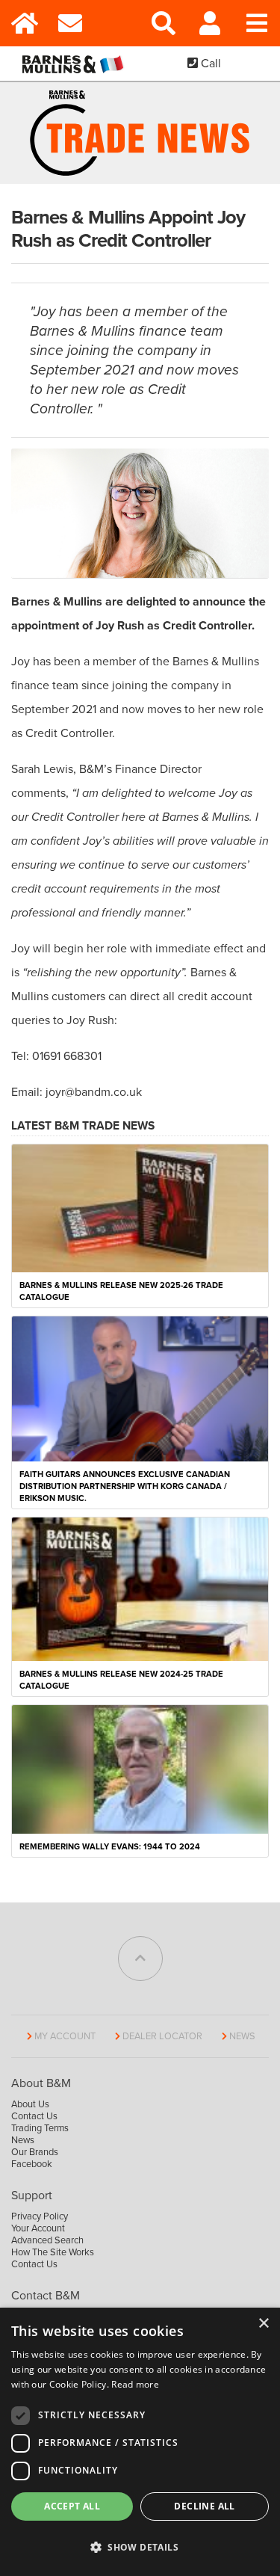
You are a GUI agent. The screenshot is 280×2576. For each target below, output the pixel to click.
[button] (140, 2548)
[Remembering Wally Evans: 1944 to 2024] (140, 1769)
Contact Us (34, 2116)
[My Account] (210, 23)
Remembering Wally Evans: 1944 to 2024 (110, 1847)
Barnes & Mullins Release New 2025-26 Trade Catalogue (121, 1291)
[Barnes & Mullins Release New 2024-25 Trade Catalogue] (140, 1589)
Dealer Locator (162, 2036)
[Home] (24, 23)
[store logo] (76, 64)
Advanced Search (47, 2240)
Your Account (38, 2228)
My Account (65, 2036)
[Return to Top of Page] (140, 1959)
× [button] (263, 2324)
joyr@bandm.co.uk (94, 1092)
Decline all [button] (204, 2506)
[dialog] (140, 2442)
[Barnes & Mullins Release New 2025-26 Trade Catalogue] (140, 1208)
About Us (30, 2104)
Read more (135, 2384)
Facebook (32, 2164)
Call (209, 64)
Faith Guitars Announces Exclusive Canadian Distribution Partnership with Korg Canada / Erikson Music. (125, 1486)
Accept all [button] (72, 2506)
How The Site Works (53, 2252)
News (242, 2036)
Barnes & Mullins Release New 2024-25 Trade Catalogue (121, 1680)
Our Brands (35, 2152)
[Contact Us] (71, 23)
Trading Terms (40, 2128)
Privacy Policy (40, 2216)
